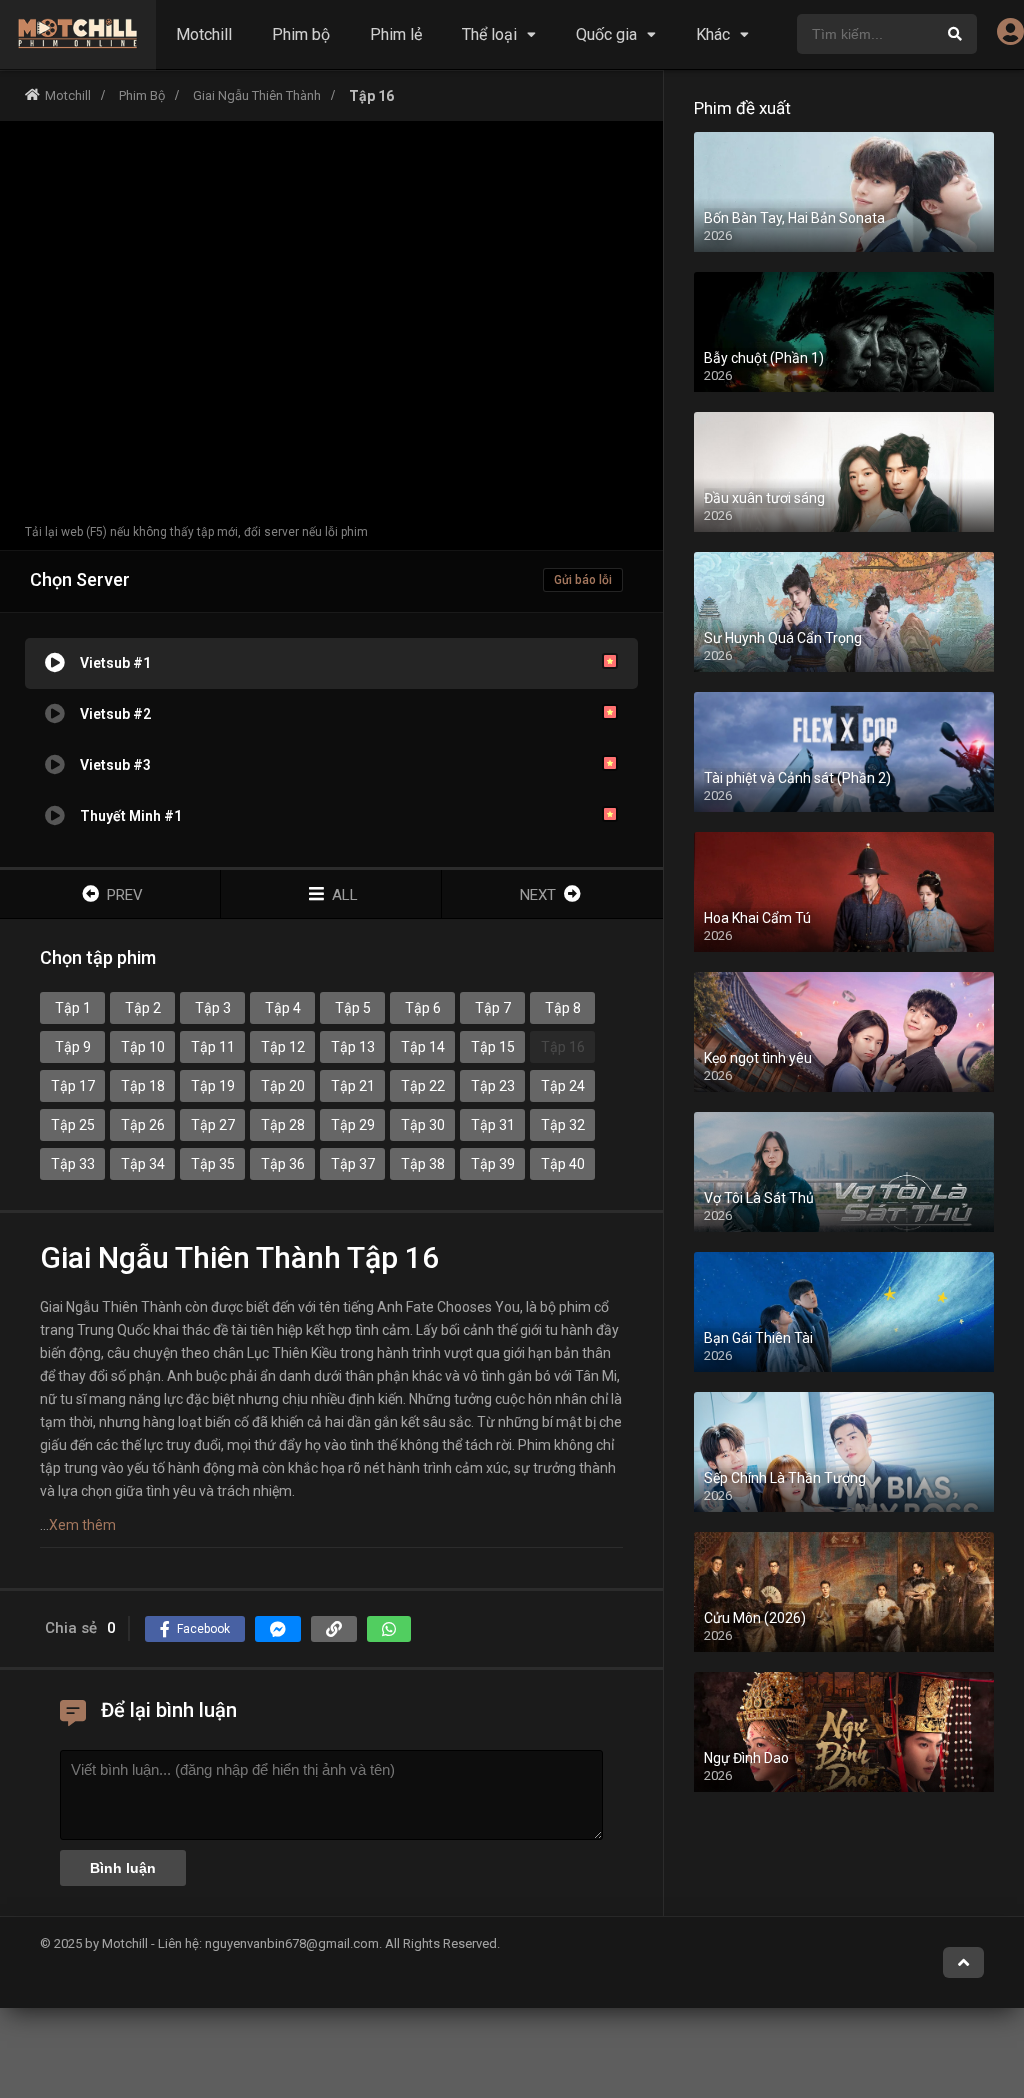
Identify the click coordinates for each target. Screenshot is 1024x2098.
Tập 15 (493, 1047)
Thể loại (489, 34)
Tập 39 (493, 1164)
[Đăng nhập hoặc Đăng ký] (1010, 37)
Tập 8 (563, 1008)
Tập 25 (73, 1125)
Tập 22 (423, 1086)
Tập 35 (213, 1164)
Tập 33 (73, 1164)
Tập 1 (73, 1008)
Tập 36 (283, 1164)
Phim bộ (301, 34)
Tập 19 (213, 1086)
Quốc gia (606, 34)
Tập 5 (353, 1008)
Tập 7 (493, 1008)
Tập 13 (353, 1047)
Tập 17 (73, 1086)
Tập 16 (563, 1047)
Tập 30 (423, 1125)
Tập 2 (143, 1008)
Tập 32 (563, 1125)
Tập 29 (353, 1125)
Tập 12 (283, 1047)
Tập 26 (143, 1125)
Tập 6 (423, 1008)
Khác (713, 34)
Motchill (204, 34)
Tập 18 (143, 1086)
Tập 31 (493, 1125)
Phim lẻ (396, 34)
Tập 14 (423, 1047)
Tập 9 (73, 1047)
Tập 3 (213, 1008)
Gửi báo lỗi (583, 580)
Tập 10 (143, 1047)
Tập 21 (353, 1086)
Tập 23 (493, 1086)
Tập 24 (563, 1086)
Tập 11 (213, 1047)
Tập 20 (283, 1086)
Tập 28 (283, 1125)
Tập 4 (283, 1008)
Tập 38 (423, 1164)
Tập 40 (563, 1164)
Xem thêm (82, 1525)
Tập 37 (353, 1164)
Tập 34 (143, 1164)
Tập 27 (213, 1125)
